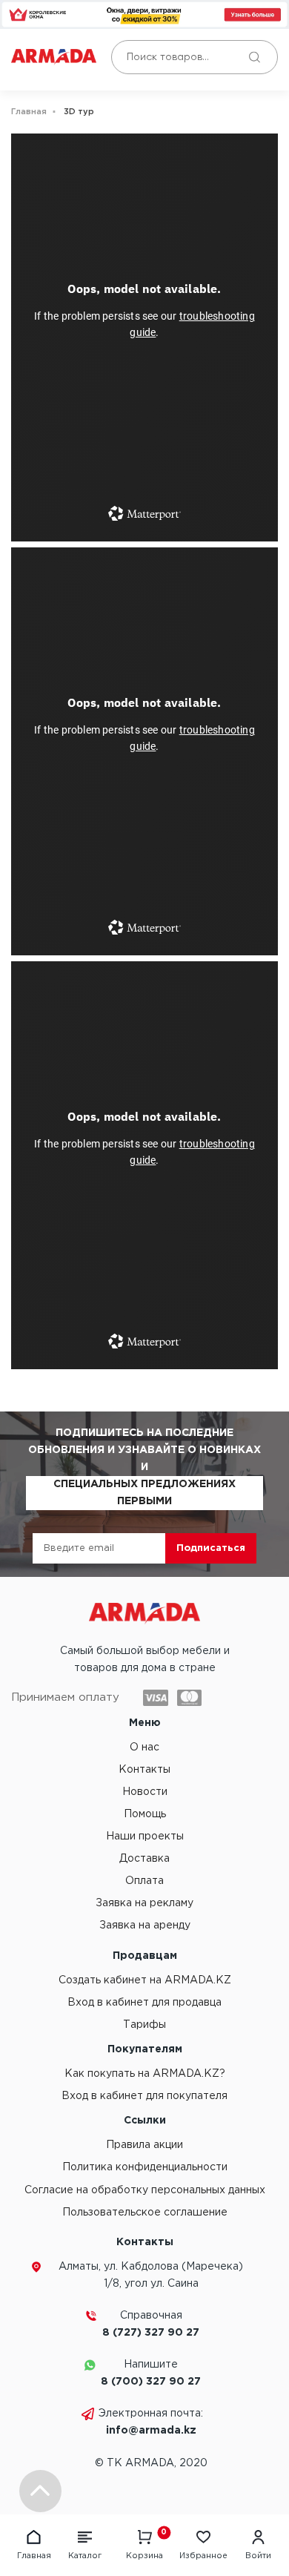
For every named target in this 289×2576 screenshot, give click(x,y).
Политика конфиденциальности (145, 2167)
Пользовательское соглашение (145, 2213)
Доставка (144, 1859)
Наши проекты (145, 1837)
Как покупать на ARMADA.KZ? (145, 2074)
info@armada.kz (151, 2431)
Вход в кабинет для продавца (144, 2003)
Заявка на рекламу (144, 1903)
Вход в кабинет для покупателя (144, 2096)
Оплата (144, 1881)
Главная (29, 112)
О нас (144, 1747)
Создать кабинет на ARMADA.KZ (145, 1980)
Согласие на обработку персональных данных (145, 2190)
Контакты (144, 1770)
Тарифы (144, 2025)
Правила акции (144, 2145)
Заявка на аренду (145, 1926)
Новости (145, 1792)
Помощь (145, 1814)
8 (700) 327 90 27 (151, 2382)
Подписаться (211, 1548)
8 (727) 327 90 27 (151, 2333)
